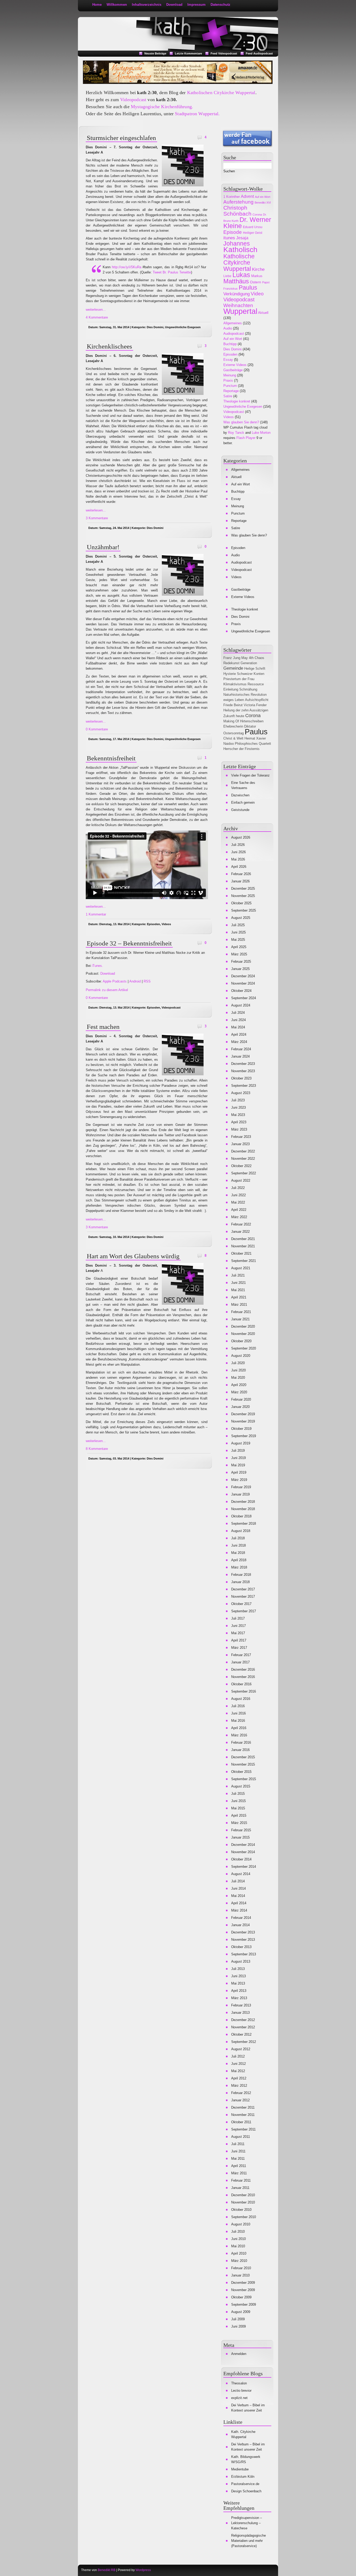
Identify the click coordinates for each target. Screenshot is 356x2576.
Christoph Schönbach (237, 211)
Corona (257, 215)
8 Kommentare (97, 1449)
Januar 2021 (240, 1319)
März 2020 (239, 1392)
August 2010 (241, 2224)
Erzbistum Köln (243, 2477)
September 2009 (244, 2305)
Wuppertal (240, 311)
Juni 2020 (238, 1370)
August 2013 (241, 1961)
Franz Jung (232, 658)
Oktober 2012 (241, 2034)
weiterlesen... (96, 310)
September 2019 (244, 1436)
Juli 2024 (238, 1013)
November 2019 (243, 1421)
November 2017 (243, 1597)
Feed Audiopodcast (259, 53)
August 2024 (241, 1005)
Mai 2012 (238, 2071)
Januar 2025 (240, 969)
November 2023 (243, 1071)
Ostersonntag (234, 733)
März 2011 (239, 2173)
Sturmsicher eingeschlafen (121, 138)
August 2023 (241, 1093)
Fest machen (103, 1027)
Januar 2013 (240, 2013)
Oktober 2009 (241, 2297)
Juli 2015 (238, 1794)
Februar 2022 (241, 1224)
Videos (166, 924)
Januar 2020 (240, 1407)
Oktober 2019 (241, 1429)
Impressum (197, 5)
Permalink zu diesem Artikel (107, 990)
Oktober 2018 (241, 1516)
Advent (247, 196)
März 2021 (239, 1305)
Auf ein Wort (263, 197)
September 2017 (244, 1611)
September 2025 (244, 910)
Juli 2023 (238, 1100)
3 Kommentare (97, 518)
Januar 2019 (240, 1494)
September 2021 (244, 1261)
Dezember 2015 (243, 1757)
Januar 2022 (240, 1232)
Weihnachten (238, 305)
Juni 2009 (238, 2326)
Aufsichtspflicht (257, 700)
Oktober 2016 (241, 1684)
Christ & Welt (233, 738)
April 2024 (239, 1034)
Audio (228, 328)
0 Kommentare (97, 729)
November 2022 (243, 1159)
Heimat (250, 738)
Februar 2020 (241, 1399)
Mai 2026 (238, 859)
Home (97, 5)
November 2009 (243, 2290)
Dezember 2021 (243, 1239)
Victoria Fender (255, 705)
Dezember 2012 (243, 2020)
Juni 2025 (238, 932)
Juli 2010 (238, 2232)
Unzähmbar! (103, 547)
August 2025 (241, 918)
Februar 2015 (241, 1830)
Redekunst (231, 663)
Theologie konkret (237, 401)
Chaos (259, 658)
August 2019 (241, 1443)
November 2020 (243, 1334)
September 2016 (244, 1691)
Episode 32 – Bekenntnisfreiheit (129, 943)
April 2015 (239, 1815)
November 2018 (243, 1509)
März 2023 (239, 1129)
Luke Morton (261, 433)
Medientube (240, 2469)
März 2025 (239, 954)
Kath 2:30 (103, 24)
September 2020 (244, 1348)
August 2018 (241, 1531)
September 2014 (244, 1867)
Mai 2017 (238, 1633)
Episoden (154, 924)
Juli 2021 (238, 1275)
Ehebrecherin (233, 726)
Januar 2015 (240, 1837)
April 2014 (239, 1903)
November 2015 (243, 1764)
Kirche (258, 269)
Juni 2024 (238, 1020)
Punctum (230, 386)
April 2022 (239, 1210)
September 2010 (244, 2217)
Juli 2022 (238, 1188)
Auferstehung (238, 202)
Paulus (248, 288)
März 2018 (239, 1567)
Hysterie (230, 674)
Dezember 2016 (243, 1669)
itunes (229, 238)
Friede (228, 705)
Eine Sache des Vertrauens (243, 785)
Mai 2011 (238, 2159)
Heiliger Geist (253, 233)
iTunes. (97, 966)
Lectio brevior (241, 2391)
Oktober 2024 (241, 991)
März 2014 (239, 1910)
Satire (228, 396)
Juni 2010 (238, 2239)
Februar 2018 (241, 1575)
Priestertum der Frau (239, 679)
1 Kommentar (96, 914)
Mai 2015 (238, 1808)
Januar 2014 (240, 1925)
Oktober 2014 (241, 1859)
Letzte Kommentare (188, 53)
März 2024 (239, 1042)
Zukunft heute (234, 716)
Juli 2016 (238, 1706)
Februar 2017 (241, 1655)
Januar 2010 (240, 2275)
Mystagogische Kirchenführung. (162, 107)
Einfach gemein (243, 802)
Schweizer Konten (251, 674)
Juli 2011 (238, 2144)
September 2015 (244, 1779)
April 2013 (239, 1991)
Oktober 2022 (241, 1166)
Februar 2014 (241, 1918)
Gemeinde (233, 668)
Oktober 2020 (241, 1341)
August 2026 (241, 837)
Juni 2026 (238, 852)
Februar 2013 (241, 2005)
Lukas (241, 275)
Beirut (238, 705)
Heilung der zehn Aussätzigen (246, 710)
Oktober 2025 (241, 903)
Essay (228, 360)
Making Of (231, 721)
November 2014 (243, 1852)
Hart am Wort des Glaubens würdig (133, 1256)
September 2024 (244, 998)
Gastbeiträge (233, 370)
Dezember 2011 (243, 2107)
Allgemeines (233, 323)
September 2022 (244, 1173)
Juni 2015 (238, 1801)
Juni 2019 (238, 1458)
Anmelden (239, 2354)
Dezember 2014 (243, 1845)
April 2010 (239, 2253)
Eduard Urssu (253, 227)
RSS (147, 981)
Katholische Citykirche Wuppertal (239, 263)
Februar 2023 (241, 1137)
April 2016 (239, 1728)
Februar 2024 (241, 1049)
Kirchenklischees (109, 346)
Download (174, 5)
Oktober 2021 (241, 1253)
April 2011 (239, 2166)
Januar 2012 (240, 2100)
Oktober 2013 (241, 1947)
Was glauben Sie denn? (241, 422)
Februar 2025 (241, 962)
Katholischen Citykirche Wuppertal (221, 93)
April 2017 (239, 1640)
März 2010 (239, 2261)
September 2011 (243, 2129)
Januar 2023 (240, 1144)
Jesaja (242, 238)
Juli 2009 (238, 2319)
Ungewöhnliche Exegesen (183, 327)
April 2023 (239, 1122)
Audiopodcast (234, 334)
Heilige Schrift (255, 669)
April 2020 (239, 1385)
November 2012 (243, 2027)
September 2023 (244, 1086)
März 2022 (239, 1217)
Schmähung (248, 689)
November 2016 (243, 1677)
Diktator (250, 726)
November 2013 (243, 1940)
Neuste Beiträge (155, 53)
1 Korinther (232, 197)
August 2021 (241, 1268)
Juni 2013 (238, 1976)
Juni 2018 (238, 1545)
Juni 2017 (238, 1626)
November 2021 (243, 1246)
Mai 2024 (238, 1027)
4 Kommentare (97, 317)
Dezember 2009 (243, 2283)
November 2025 (243, 896)
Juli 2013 (238, 1969)
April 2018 (239, 1560)
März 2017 (239, 1648)
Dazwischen (240, 795)
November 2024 (243, 983)
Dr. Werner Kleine (247, 223)
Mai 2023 (238, 1115)
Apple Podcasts (115, 981)
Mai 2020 (238, 1378)
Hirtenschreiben (252, 721)
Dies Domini (155, 327)
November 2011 (243, 2115)
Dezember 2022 (243, 1151)
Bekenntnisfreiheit (111, 758)
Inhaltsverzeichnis (147, 5)
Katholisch (240, 250)
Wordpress (143, 2570)
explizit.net (239, 2398)
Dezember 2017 (243, 1589)
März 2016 (239, 1735)
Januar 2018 (240, 1582)
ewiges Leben (234, 700)
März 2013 (239, 1998)
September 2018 (244, 1524)
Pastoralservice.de (245, 2484)
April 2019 (239, 1472)
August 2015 (241, 1786)
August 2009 (241, 2312)
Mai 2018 (238, 1553)
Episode (233, 232)
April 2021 (239, 1297)
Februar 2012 (241, 2093)
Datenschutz (220, 5)
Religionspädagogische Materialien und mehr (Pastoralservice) (248, 2541)
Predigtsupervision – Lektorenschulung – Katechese (247, 2523)
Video (257, 294)
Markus (257, 276)
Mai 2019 (238, 1465)
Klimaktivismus (235, 684)
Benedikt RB (107, 2570)
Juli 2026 (238, 845)
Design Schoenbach (246, 2491)
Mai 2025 (238, 940)
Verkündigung (237, 294)
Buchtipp (230, 344)
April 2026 (239, 867)
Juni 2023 (238, 1107)
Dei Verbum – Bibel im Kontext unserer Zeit (248, 2408)
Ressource (256, 684)
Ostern (256, 282)
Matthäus (236, 281)
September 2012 (244, 2042)
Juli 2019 (238, 1451)
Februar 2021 (241, 1312)
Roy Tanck (236, 433)
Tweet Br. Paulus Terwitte (172, 272)
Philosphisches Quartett (253, 744)
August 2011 (241, 2137)
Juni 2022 (238, 1195)
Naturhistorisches (237, 695)
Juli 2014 (238, 1881)
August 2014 (241, 1874)
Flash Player (246, 438)
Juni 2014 (238, 1888)
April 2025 (239, 947)
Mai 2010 (238, 2246)
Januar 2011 (240, 2188)
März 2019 (239, 1480)
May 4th (247, 658)
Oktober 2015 (241, 1772)
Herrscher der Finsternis (241, 749)
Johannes (237, 243)
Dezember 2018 (243, 1502)
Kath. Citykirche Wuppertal (243, 2434)
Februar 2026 (241, 874)
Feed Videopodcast (224, 53)
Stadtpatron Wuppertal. (197, 114)
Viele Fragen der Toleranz (250, 775)
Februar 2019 (241, 1487)
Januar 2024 (240, 1056)
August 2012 (241, 2049)
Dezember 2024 (243, 976)
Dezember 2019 (243, 1414)
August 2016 (241, 1699)
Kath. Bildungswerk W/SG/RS (246, 2459)
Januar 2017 (240, 1662)
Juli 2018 (238, 1538)
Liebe (227, 276)
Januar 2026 (240, 881)
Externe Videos (235, 365)
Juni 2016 (238, 1713)
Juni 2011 (238, 2151)
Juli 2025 (238, 925)
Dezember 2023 (243, 1064)
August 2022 (241, 1180)
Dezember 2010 (243, 2195)
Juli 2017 (238, 1618)
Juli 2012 (238, 2056)
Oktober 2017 (241, 1604)
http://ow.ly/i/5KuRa (127, 267)
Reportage (231, 391)
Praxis (228, 380)
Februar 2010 (241, 2268)
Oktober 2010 (241, 2210)
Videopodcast (133, 100)
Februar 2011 (241, 2180)
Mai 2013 (238, 1983)
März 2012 (239, 2086)
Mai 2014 (238, 1896)
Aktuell (263, 313)
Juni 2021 (238, 1283)
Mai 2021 (238, 1290)
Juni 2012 (238, 2064)
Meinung (230, 375)
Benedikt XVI (263, 203)
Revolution (259, 695)
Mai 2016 (238, 1721)
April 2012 (239, 2078)
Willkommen (117, 5)
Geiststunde (240, 810)
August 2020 (241, 1356)
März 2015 (239, 1823)
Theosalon (239, 2383)
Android (135, 981)
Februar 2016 (241, 1742)
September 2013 (244, 1954)
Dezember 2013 (243, 1932)
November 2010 (243, 2202)
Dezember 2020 (243, 1326)
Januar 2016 (240, 1750)
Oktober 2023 (241, 1078)
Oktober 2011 (241, 2122)
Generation (249, 663)
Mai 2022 (238, 1202)
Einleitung (231, 689)
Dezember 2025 (243, 889)
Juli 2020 (238, 1363)
